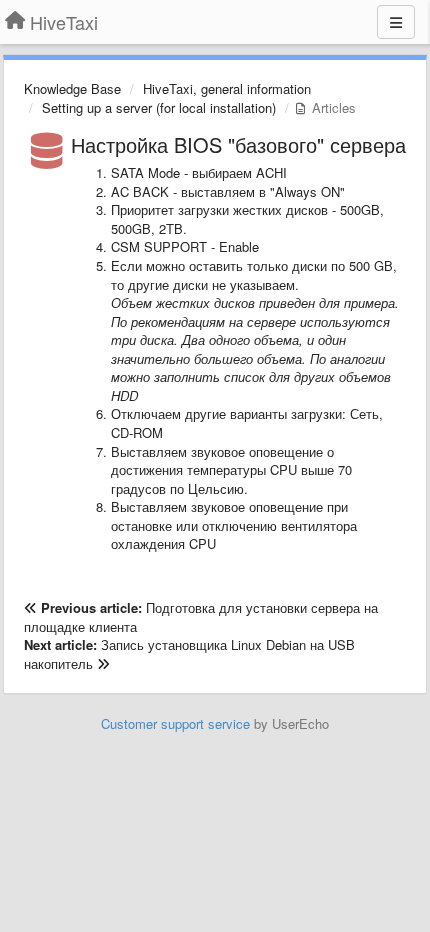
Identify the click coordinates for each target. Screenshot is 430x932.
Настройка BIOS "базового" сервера (238, 144)
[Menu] (396, 22)
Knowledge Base (72, 88)
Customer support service (175, 723)
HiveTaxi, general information (227, 88)
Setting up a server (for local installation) (159, 107)
